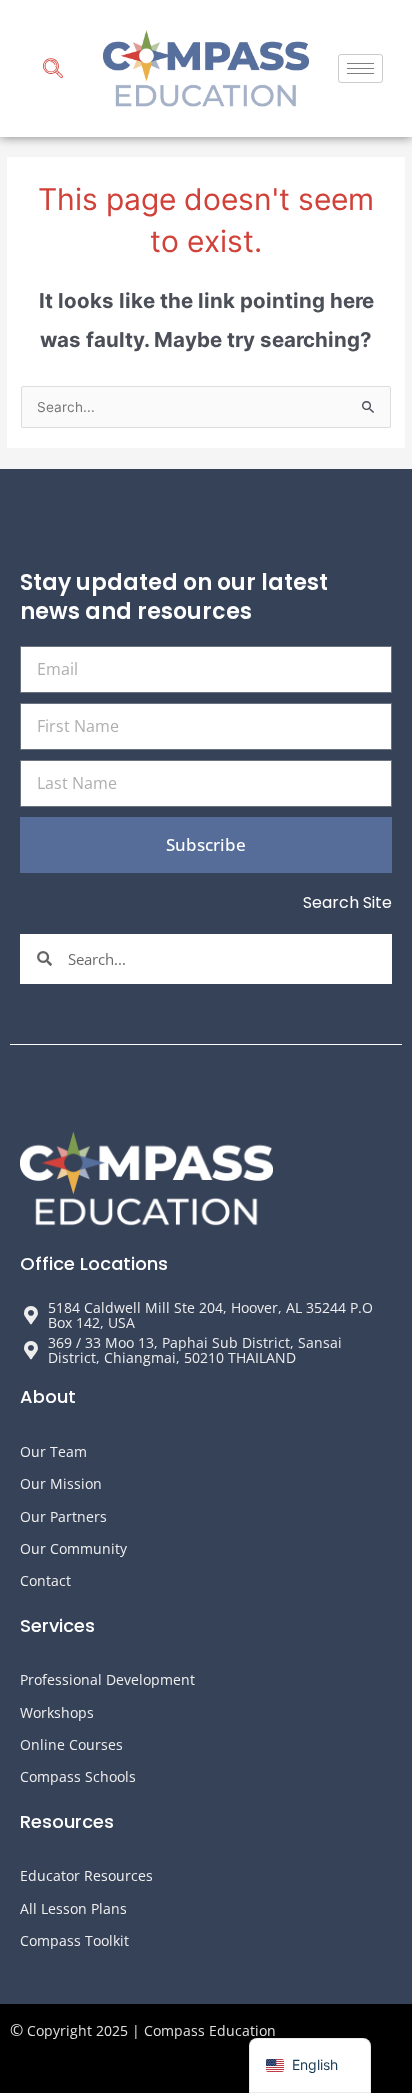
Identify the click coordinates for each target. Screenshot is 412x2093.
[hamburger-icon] (360, 68)
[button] (53, 70)
